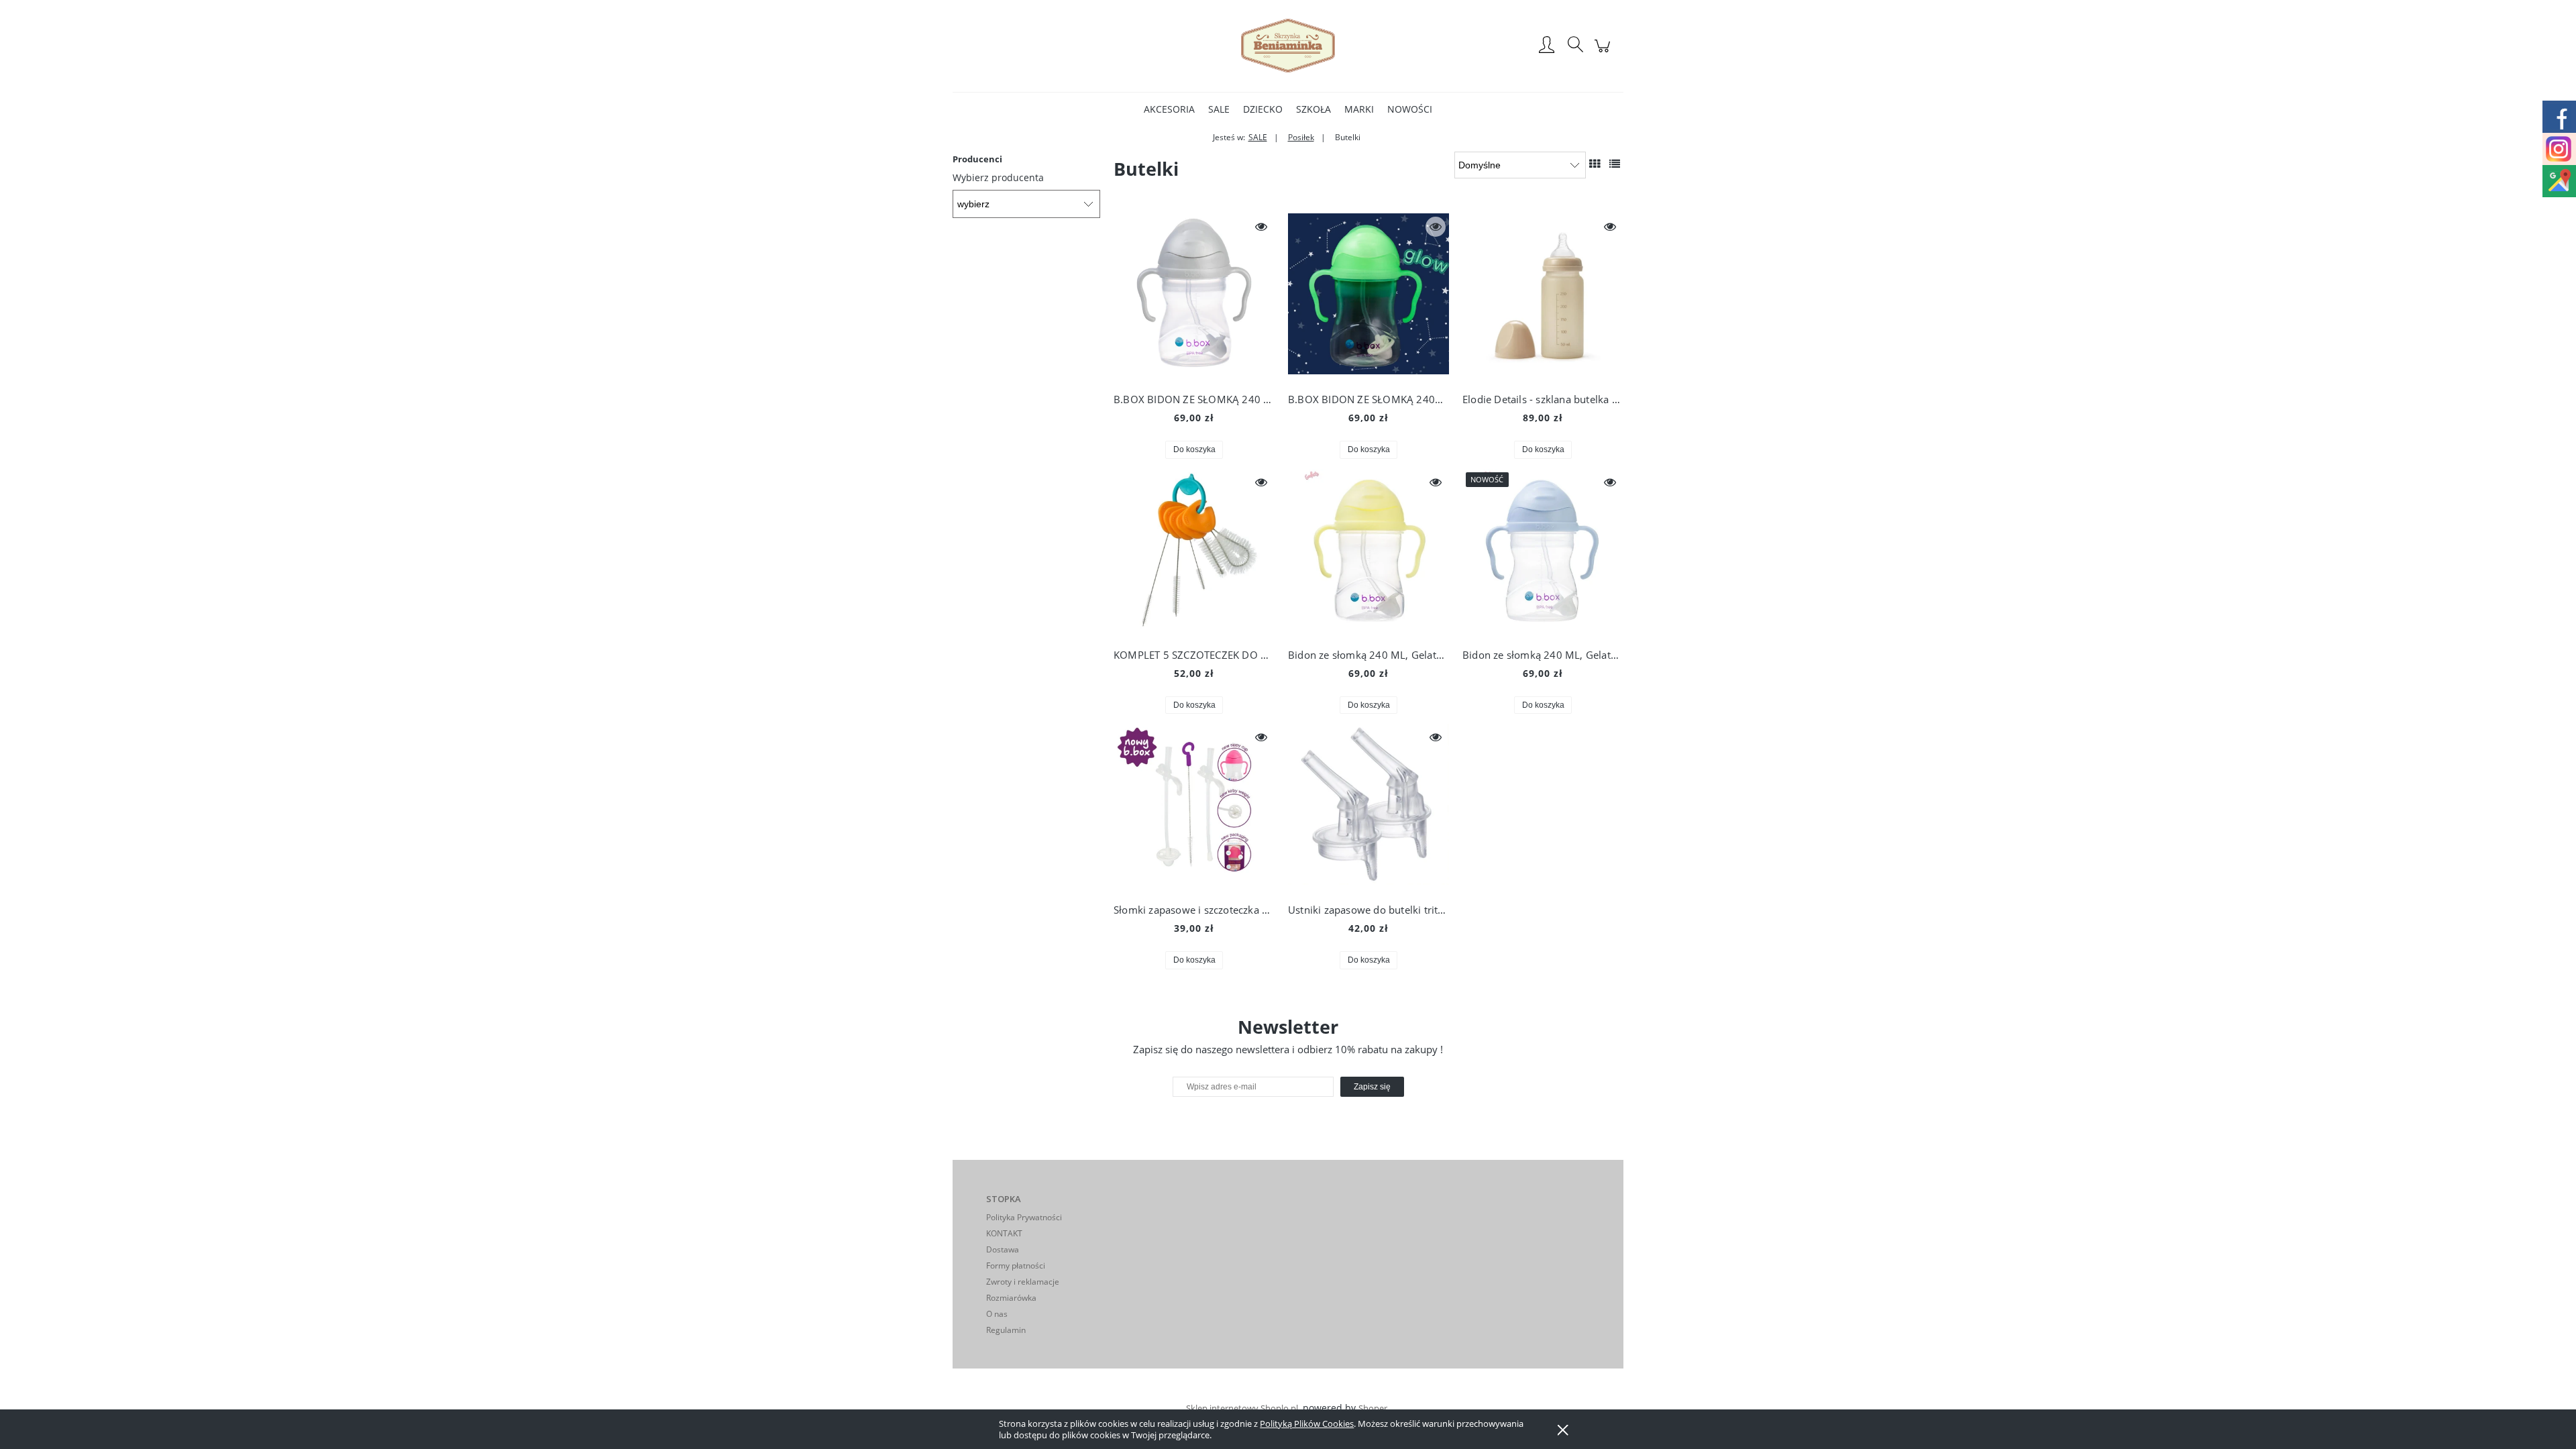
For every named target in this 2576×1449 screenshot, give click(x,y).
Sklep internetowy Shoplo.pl (1242, 1408)
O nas (997, 1314)
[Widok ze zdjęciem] (1595, 164)
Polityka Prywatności (1024, 1217)
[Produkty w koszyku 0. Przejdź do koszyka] (1604, 53)
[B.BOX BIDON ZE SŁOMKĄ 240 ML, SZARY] (1194, 297)
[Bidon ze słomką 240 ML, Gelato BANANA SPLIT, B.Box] (1368, 553)
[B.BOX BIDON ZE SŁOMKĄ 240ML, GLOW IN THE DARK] (1368, 297)
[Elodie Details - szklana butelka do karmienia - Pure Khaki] (1543, 297)
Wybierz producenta (998, 178)
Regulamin (1006, 1330)
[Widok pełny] (1615, 164)
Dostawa (1003, 1249)
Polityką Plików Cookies (1307, 1424)
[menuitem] (1169, 109)
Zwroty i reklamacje (1023, 1282)
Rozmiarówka (1011, 1298)
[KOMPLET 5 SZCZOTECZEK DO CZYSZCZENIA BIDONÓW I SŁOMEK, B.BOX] (1194, 553)
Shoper (1373, 1408)
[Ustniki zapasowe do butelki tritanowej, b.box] (1368, 808)
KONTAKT (1004, 1233)
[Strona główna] (1288, 46)
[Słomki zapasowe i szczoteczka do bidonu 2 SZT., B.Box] (1194, 808)
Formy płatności (1016, 1266)
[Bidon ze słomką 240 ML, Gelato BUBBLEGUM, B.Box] (1543, 553)
